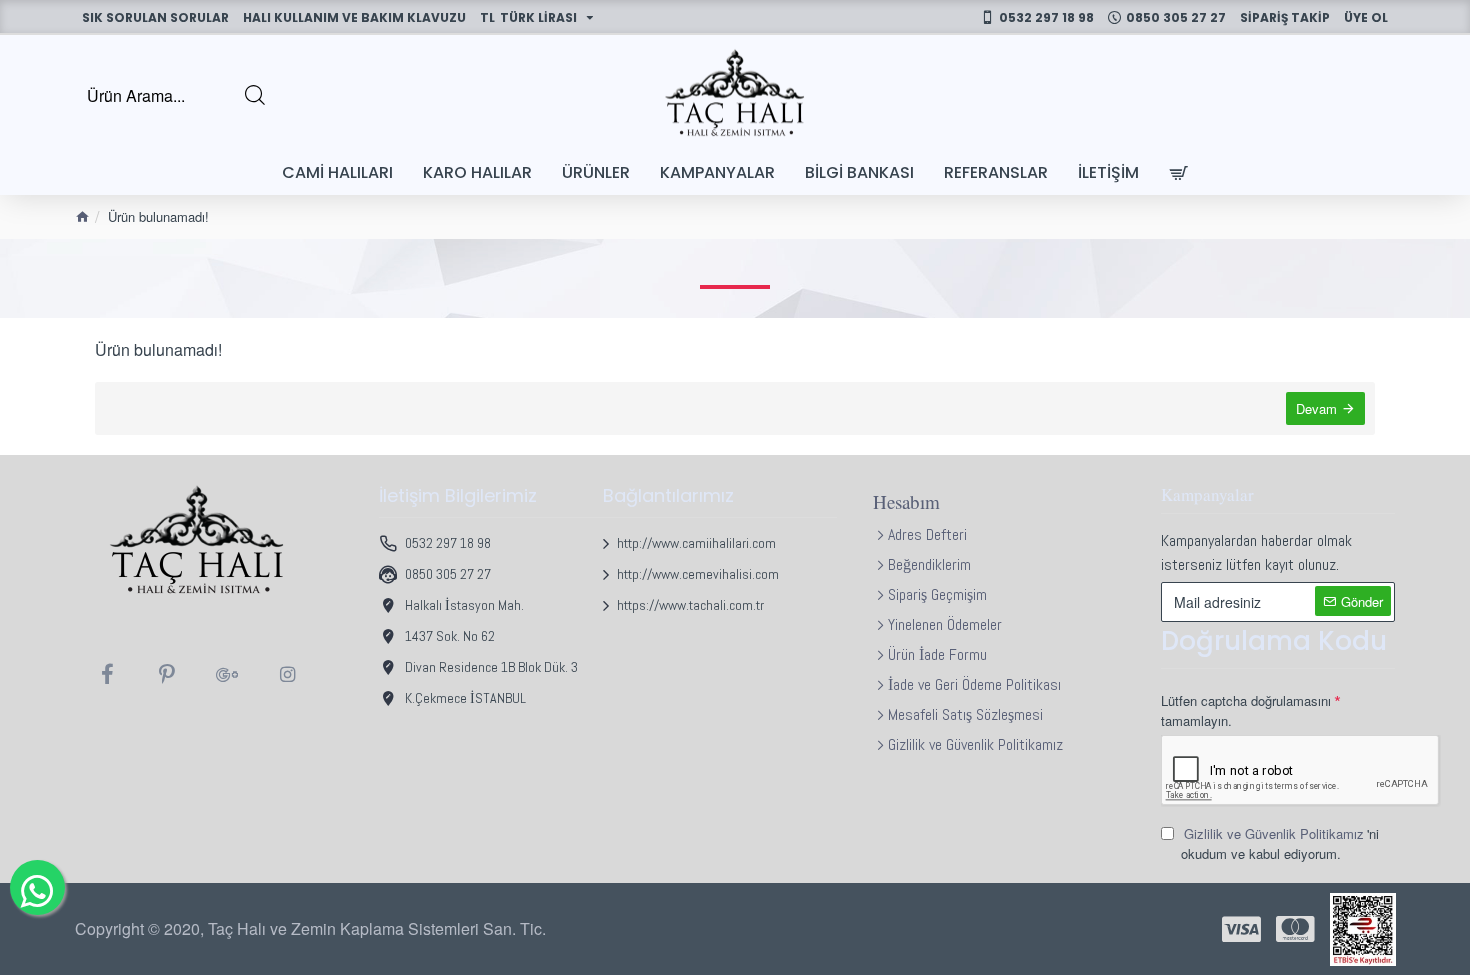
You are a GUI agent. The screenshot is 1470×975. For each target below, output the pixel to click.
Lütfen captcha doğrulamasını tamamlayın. (1246, 710)
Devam (1316, 408)
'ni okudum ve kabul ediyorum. (1280, 843)
